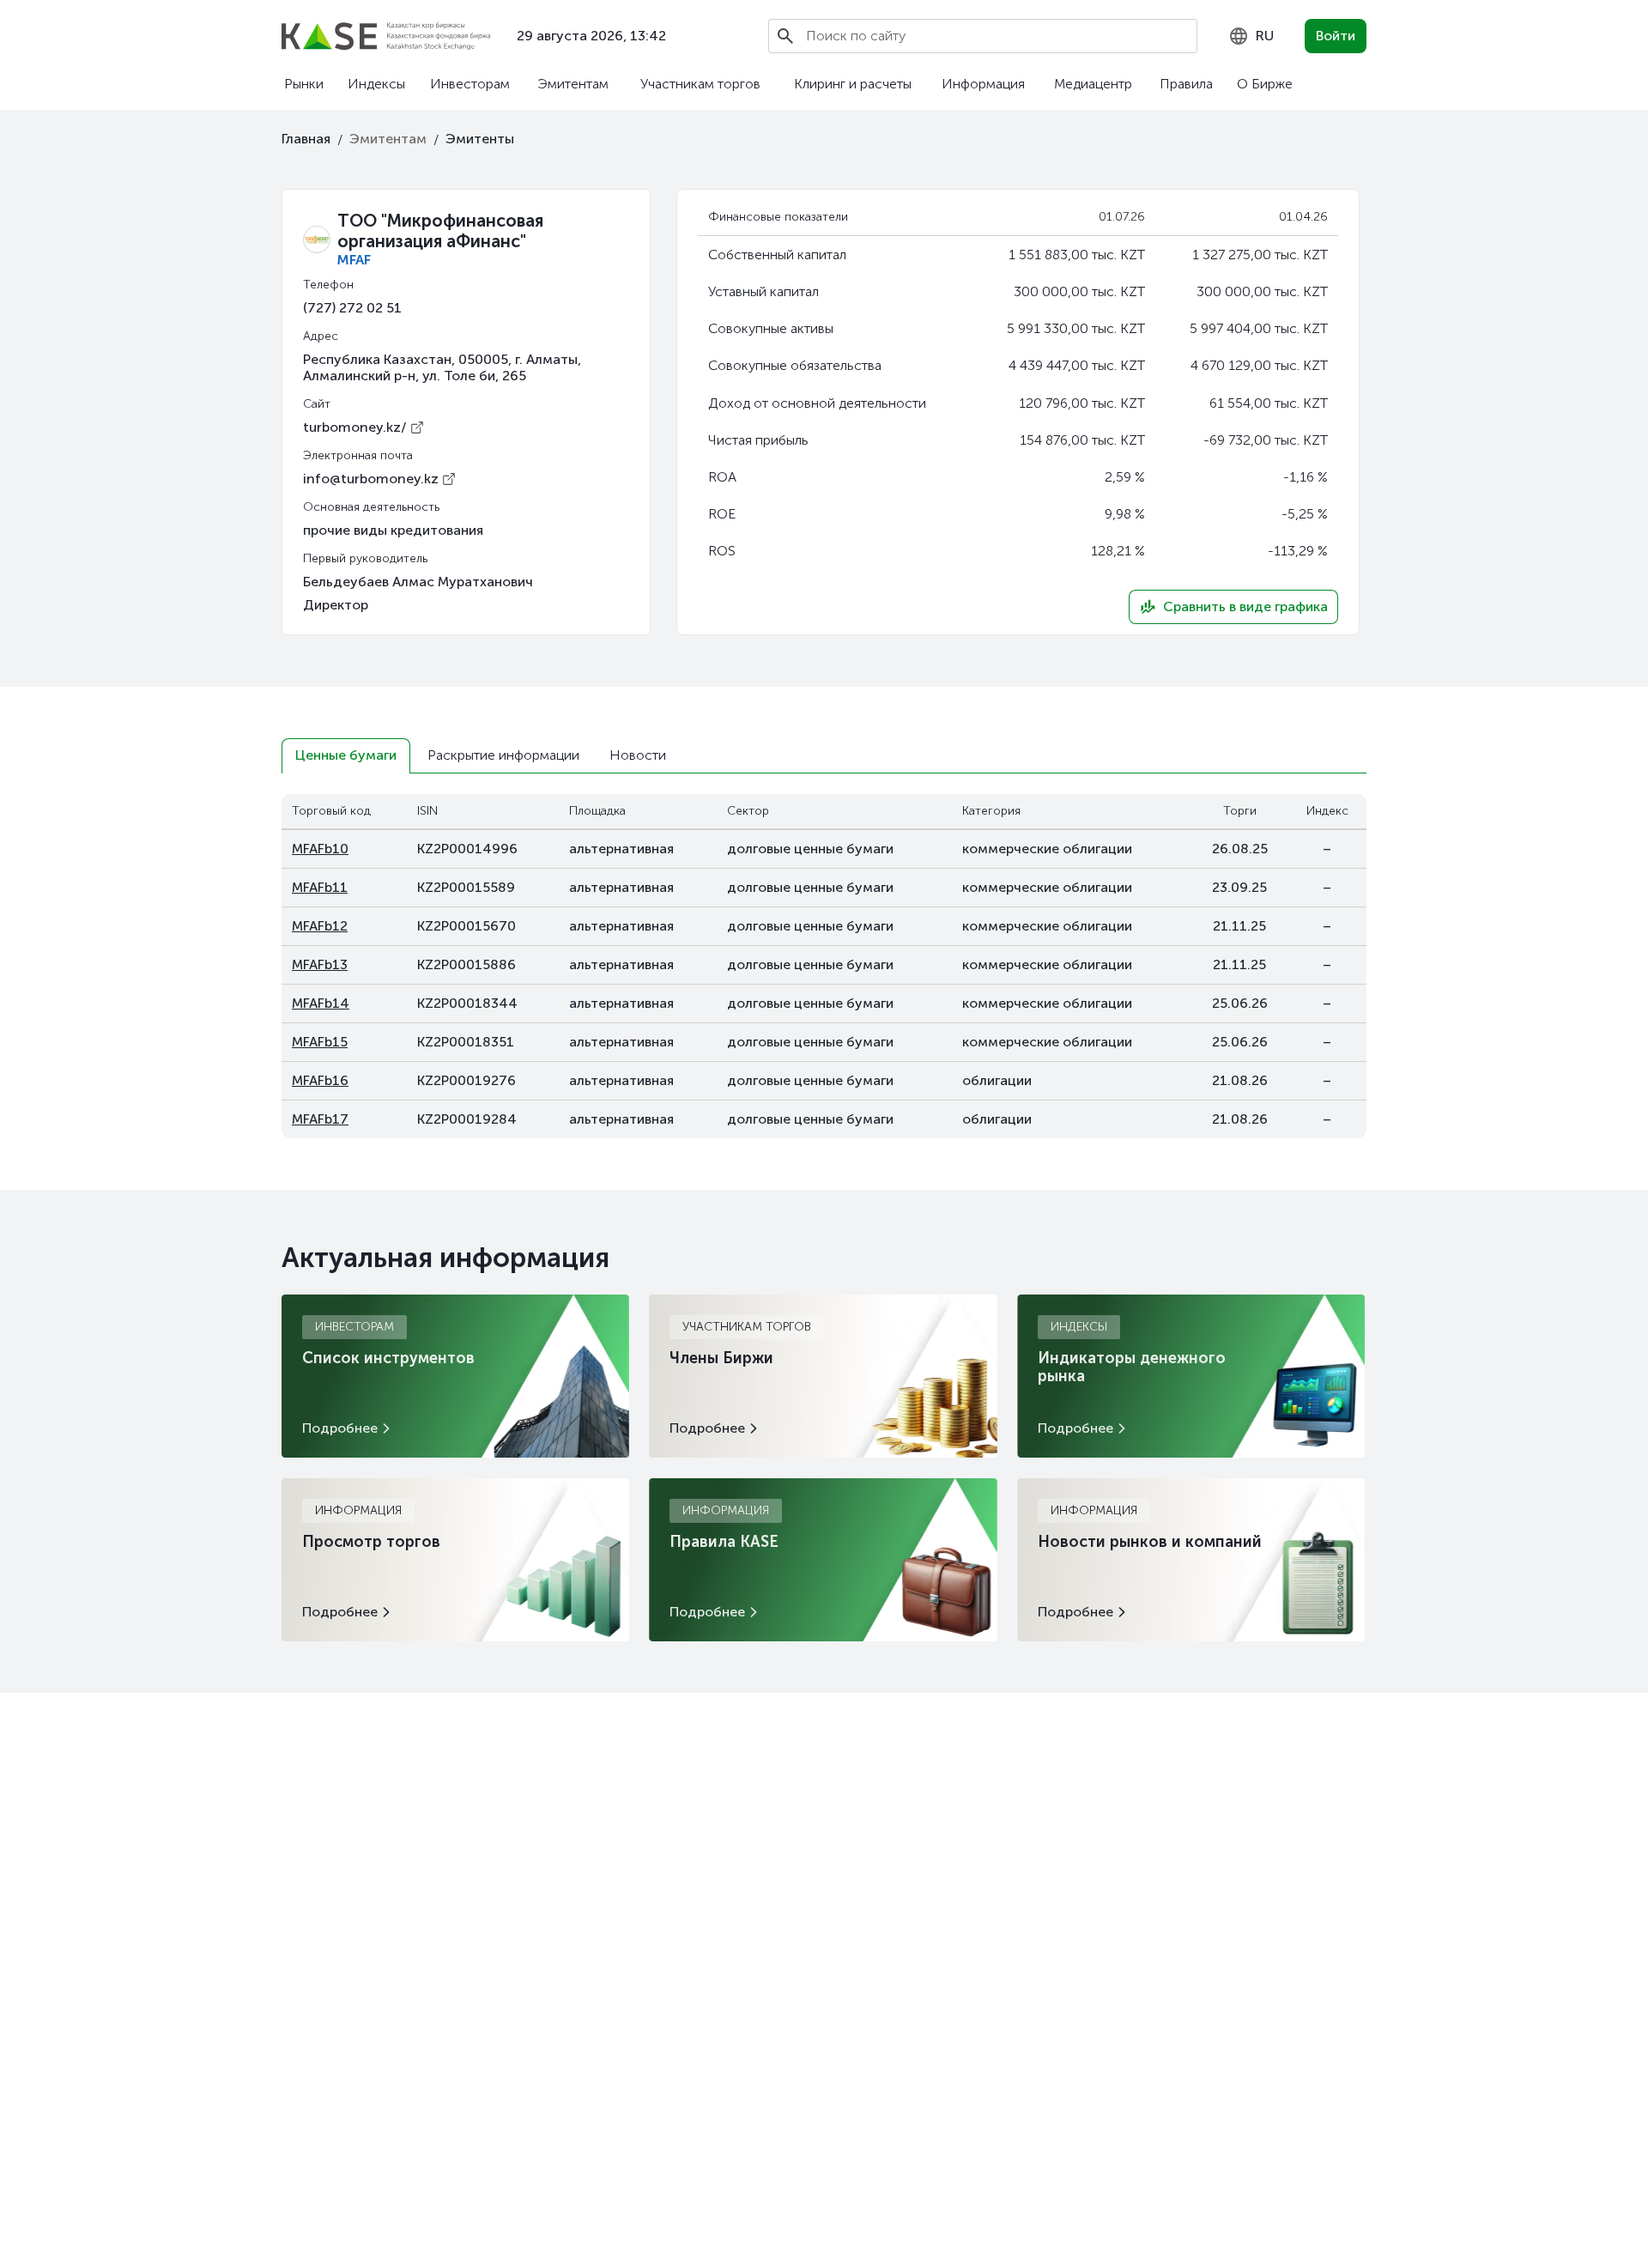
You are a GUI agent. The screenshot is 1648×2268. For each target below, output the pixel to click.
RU (1265, 36)
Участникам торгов (700, 84)
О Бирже (1265, 84)
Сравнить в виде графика (1245, 606)
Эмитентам (573, 84)
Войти (1336, 36)
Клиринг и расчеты (853, 84)
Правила (1186, 84)
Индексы (376, 84)
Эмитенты (480, 139)
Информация (983, 84)
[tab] (346, 756)
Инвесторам (470, 84)
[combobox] (1251, 36)
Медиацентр (1093, 84)
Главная (306, 139)
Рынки (304, 84)
